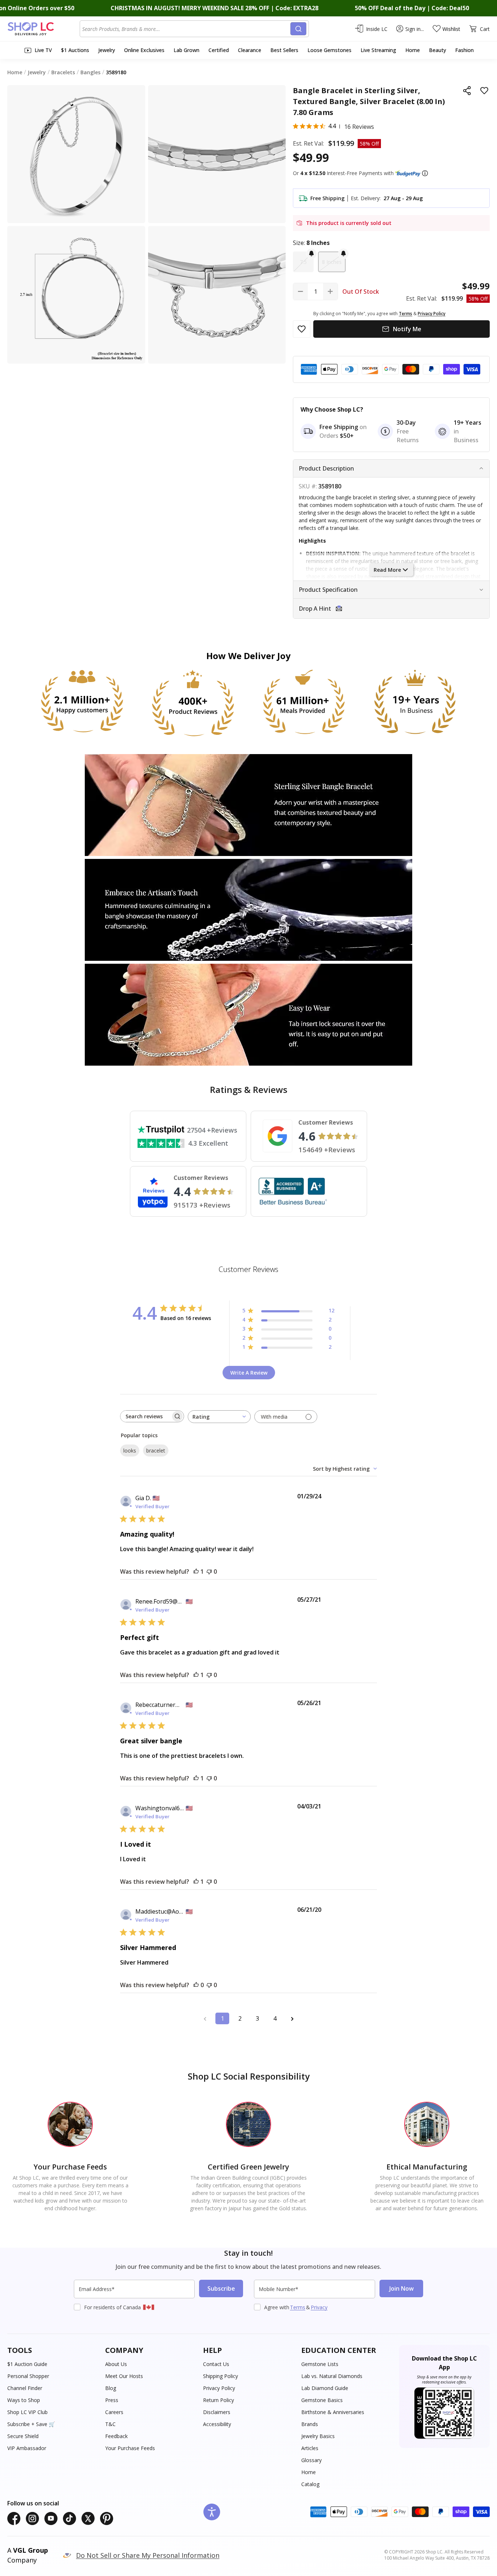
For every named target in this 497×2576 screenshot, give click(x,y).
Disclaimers (217, 2412)
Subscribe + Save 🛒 (31, 2424)
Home (309, 2472)
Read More (387, 570)
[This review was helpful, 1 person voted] (196, 1572)
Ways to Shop (24, 2400)
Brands (310, 2424)
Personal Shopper (28, 2376)
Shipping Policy (220, 2376)
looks (130, 1451)
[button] (425, 173)
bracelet (156, 1451)
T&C (110, 2424)
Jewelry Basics (318, 2436)
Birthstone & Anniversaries (333, 2412)
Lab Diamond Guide (325, 2388)
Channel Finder (25, 2388)
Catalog (310, 2484)
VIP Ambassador (27, 2448)
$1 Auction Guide (27, 2364)
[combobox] (186, 29)
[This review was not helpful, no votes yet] (209, 1572)
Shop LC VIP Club (27, 2412)
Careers (114, 2412)
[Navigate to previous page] (205, 2018)
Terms (298, 2307)
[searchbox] (146, 1416)
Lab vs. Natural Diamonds (332, 2376)
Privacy (319, 2307)
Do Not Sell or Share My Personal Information (148, 2555)
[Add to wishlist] (484, 91)
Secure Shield (23, 2436)
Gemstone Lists (320, 2364)
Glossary (311, 2460)
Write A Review (249, 1373)
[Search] (298, 29)
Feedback (116, 2436)
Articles (310, 2448)
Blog (111, 2388)
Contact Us (216, 2364)
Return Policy (218, 2400)
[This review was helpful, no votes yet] (196, 1985)
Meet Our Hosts (124, 2376)
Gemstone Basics (322, 2400)
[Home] (43, 29)
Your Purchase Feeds (130, 2448)
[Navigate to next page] (292, 2018)
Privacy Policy (219, 2388)
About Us (116, 2364)
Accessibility (217, 2424)
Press (112, 2400)
